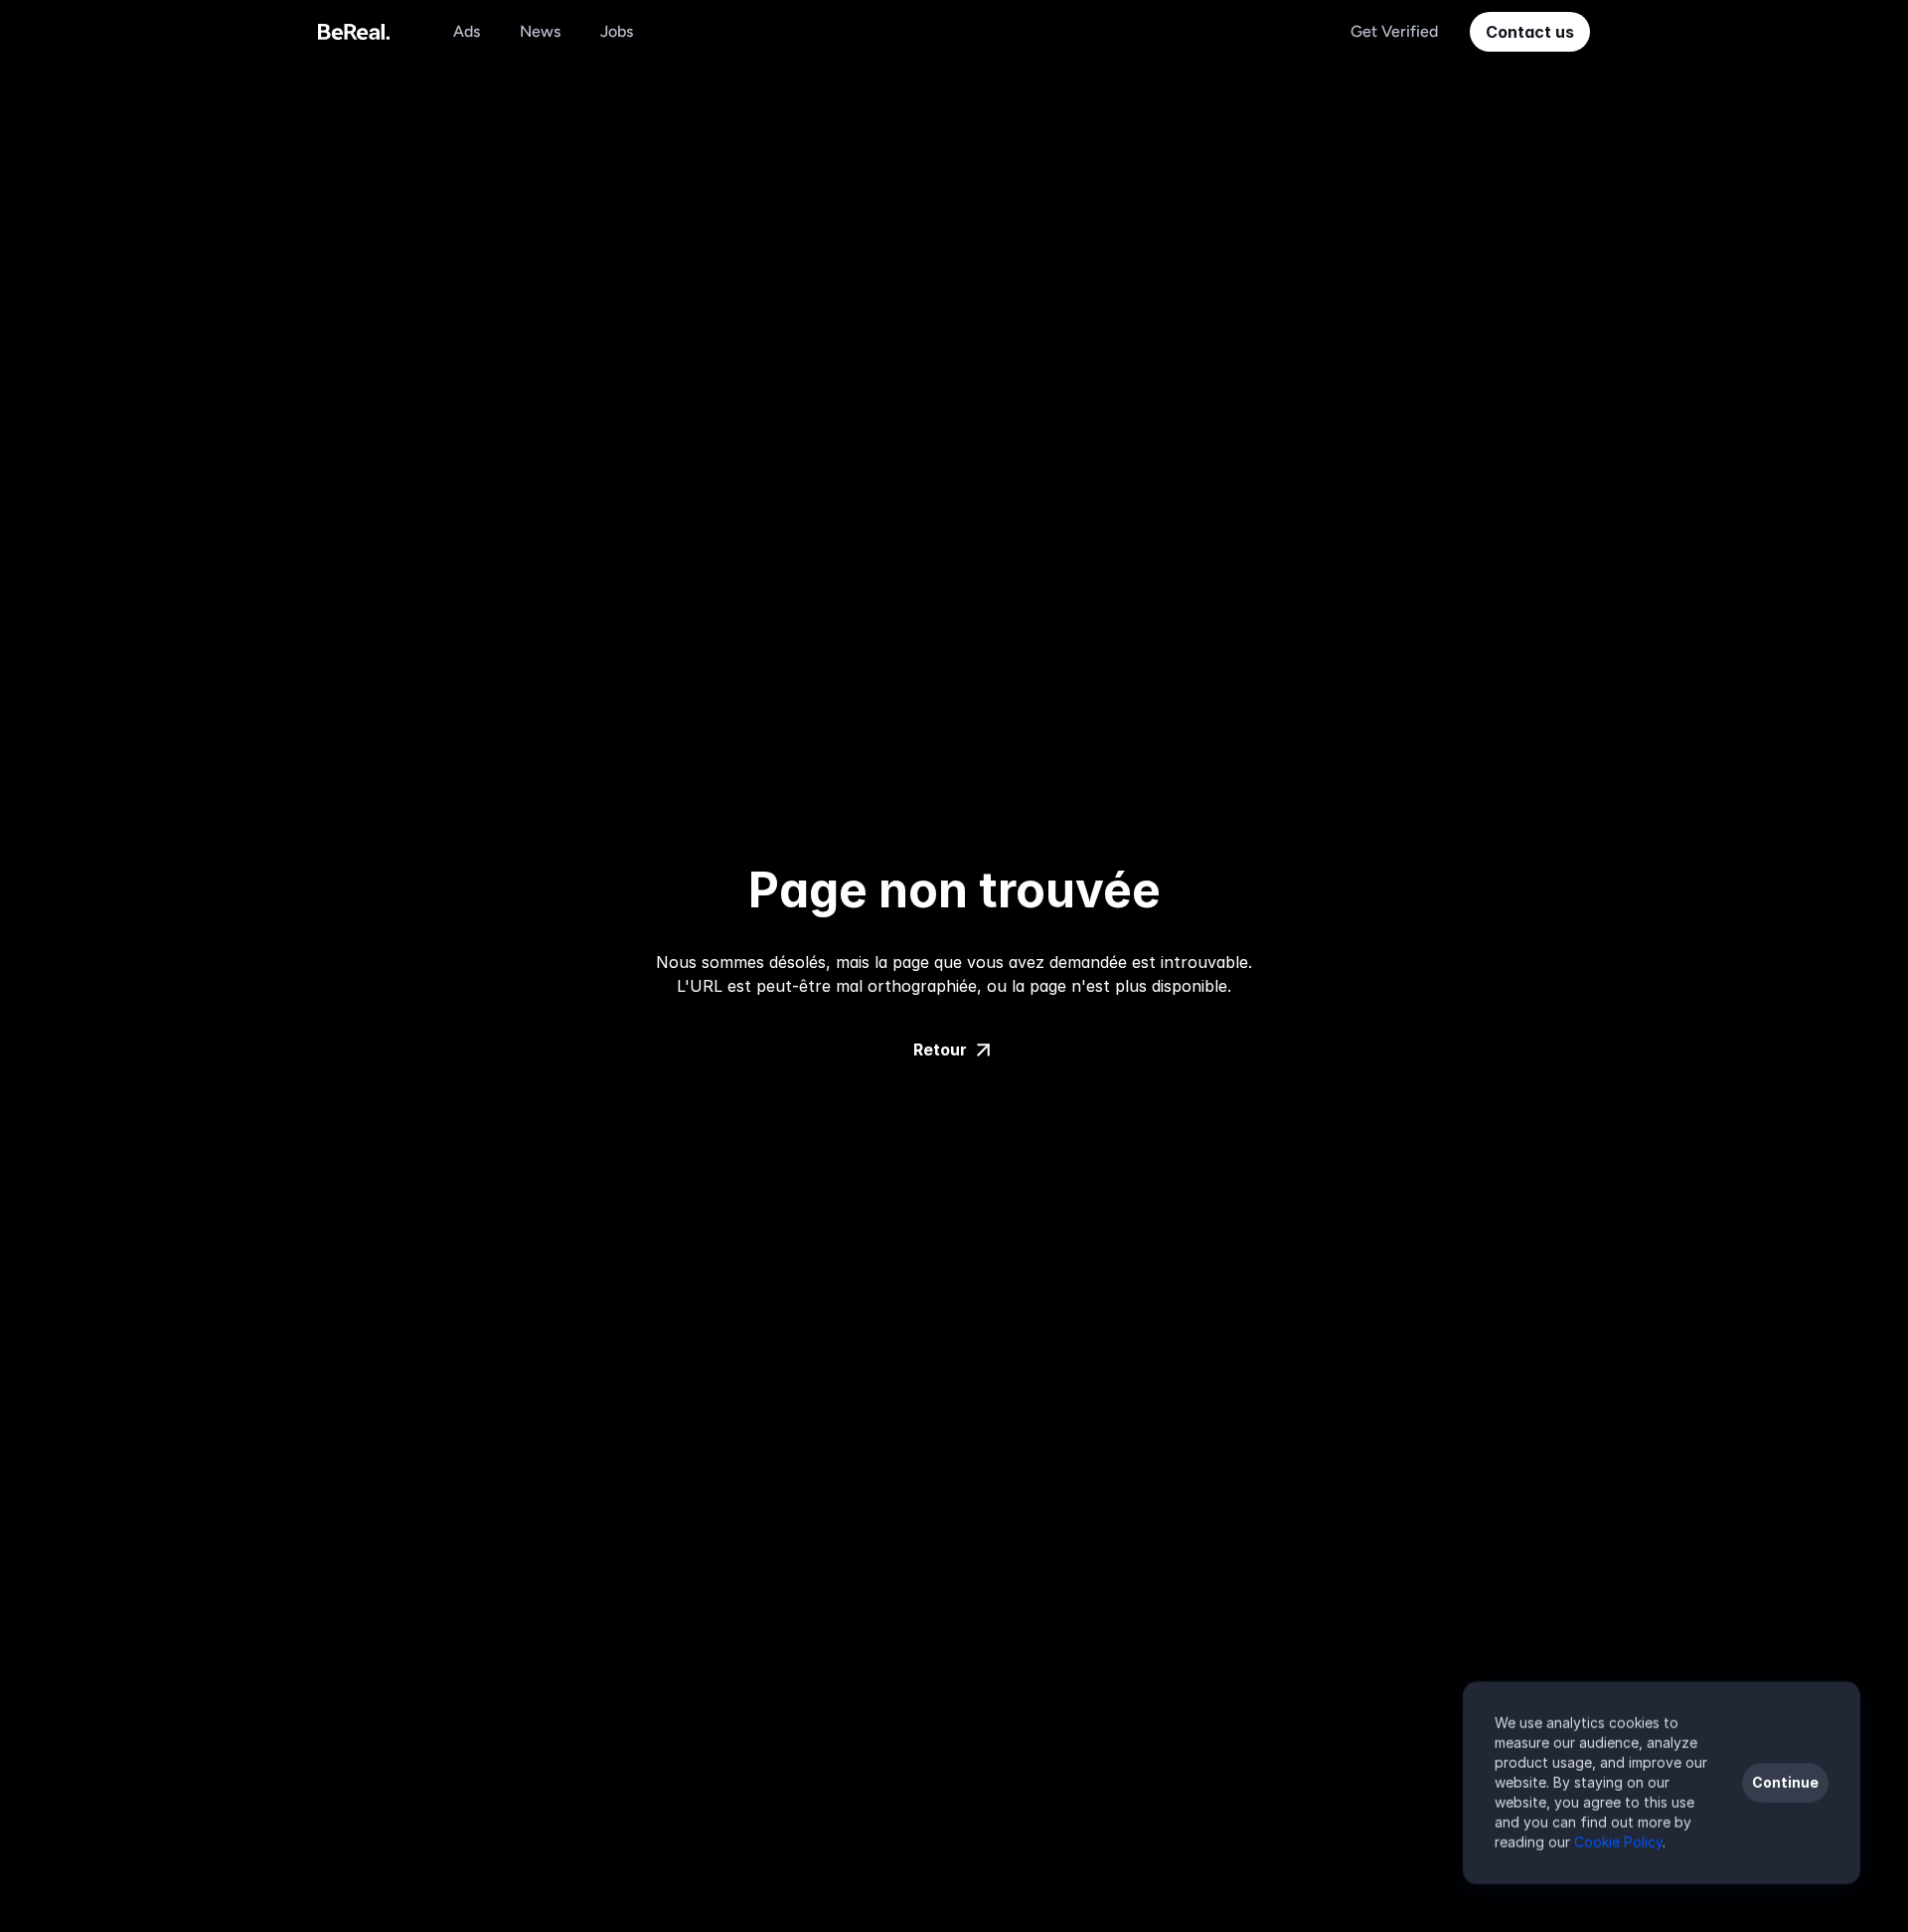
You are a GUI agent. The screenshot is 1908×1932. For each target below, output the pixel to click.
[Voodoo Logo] (354, 32)
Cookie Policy (1618, 1842)
